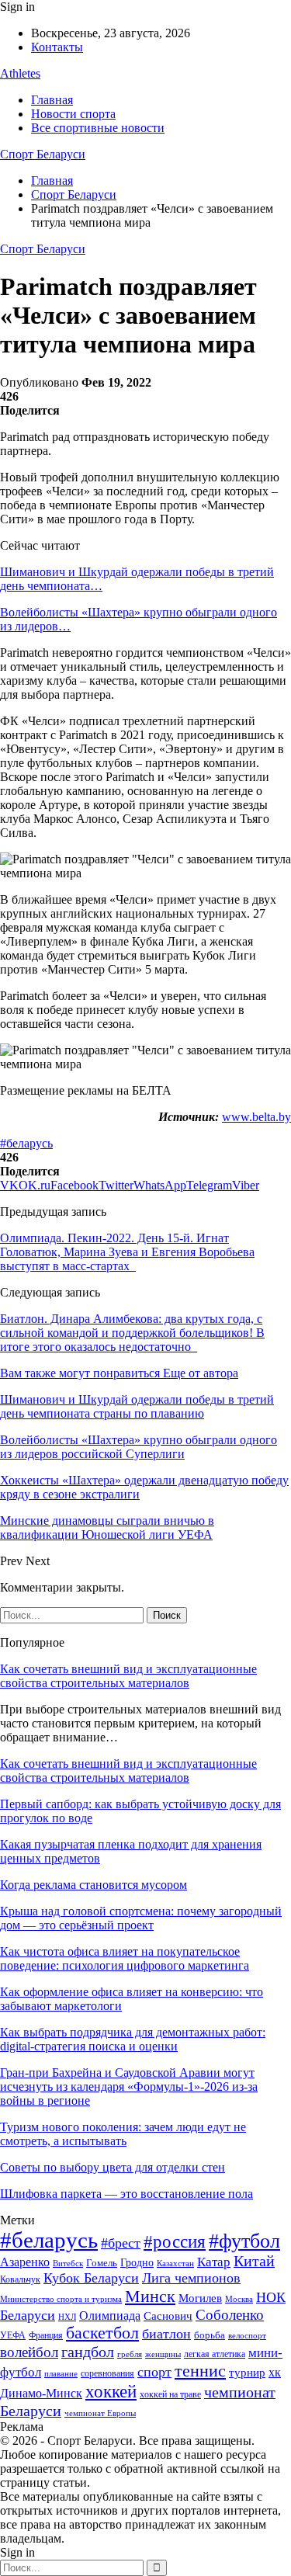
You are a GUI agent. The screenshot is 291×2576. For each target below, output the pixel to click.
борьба (210, 2335)
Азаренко (25, 2262)
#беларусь (26, 1143)
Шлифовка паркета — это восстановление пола (126, 2194)
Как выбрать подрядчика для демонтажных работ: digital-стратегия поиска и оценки (133, 2039)
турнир (247, 2373)
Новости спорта (73, 114)
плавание (61, 2374)
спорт (154, 2372)
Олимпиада (110, 2316)
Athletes (20, 73)
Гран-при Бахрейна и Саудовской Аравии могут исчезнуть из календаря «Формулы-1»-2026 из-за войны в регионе (129, 2086)
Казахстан (175, 2263)
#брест (121, 2243)
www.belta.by (256, 1117)
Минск (150, 2296)
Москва (239, 2299)
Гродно (137, 2263)
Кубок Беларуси (91, 2278)
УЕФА (13, 2335)
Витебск (68, 2264)
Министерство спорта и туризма (61, 2299)
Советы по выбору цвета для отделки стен (113, 2167)
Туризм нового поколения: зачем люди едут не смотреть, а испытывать (123, 2134)
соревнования (107, 2373)
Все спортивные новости (98, 128)
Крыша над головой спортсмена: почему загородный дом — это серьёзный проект (141, 1918)
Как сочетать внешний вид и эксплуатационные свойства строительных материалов (128, 1676)
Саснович (168, 2316)
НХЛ (67, 2317)
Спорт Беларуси (43, 154)
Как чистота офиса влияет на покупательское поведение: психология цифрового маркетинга (125, 1958)
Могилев (200, 2298)
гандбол (88, 2352)
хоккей (111, 2391)
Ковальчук (20, 2279)
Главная (52, 100)
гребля (130, 2354)
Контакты (57, 47)
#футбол (244, 2241)
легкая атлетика (215, 2354)
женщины (163, 2354)
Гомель (102, 2263)
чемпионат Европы (100, 2413)
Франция (46, 2335)
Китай (254, 2261)
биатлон (166, 2334)
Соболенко (230, 2315)
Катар (214, 2262)
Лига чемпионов (191, 2278)
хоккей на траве (170, 2394)
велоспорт (247, 2336)
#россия (175, 2241)
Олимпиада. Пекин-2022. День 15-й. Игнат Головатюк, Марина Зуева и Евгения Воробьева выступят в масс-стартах (127, 1252)
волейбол (29, 2352)
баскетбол (102, 2333)
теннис (200, 2371)
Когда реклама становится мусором (94, 1885)
